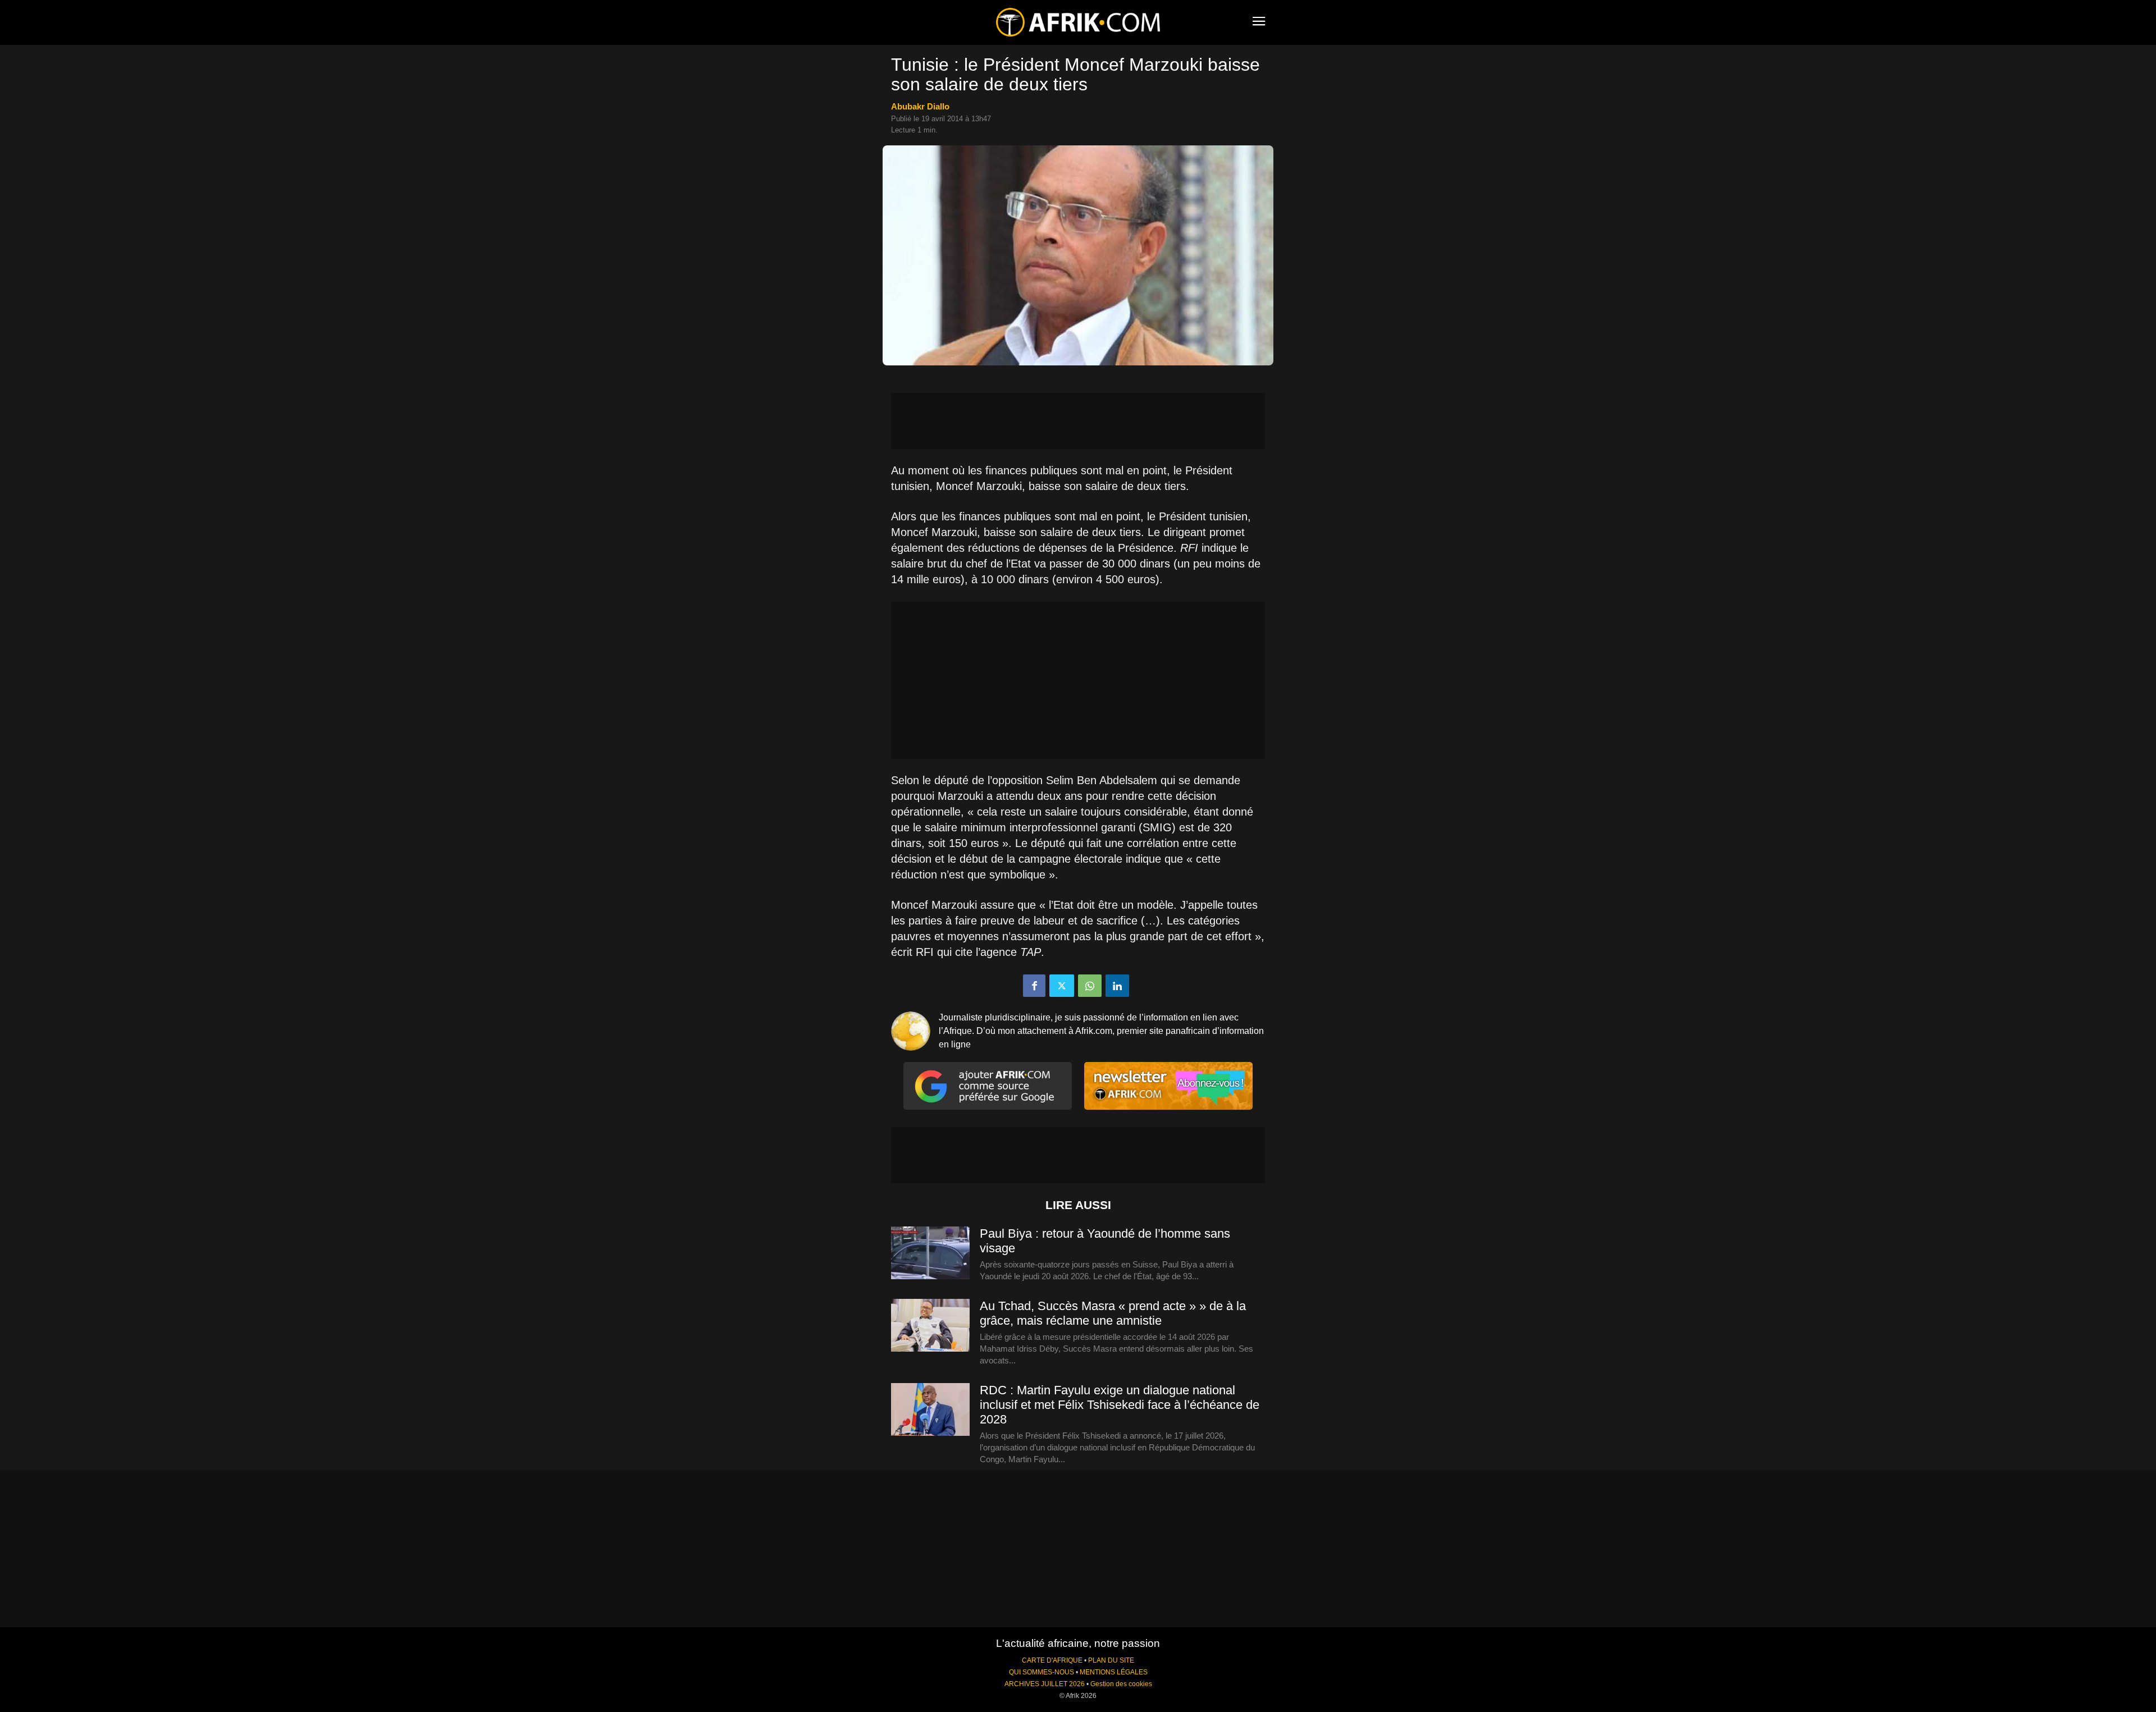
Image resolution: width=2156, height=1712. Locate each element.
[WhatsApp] (1090, 986)
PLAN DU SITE (1111, 1660)
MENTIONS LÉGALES (1114, 1672)
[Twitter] (1062, 986)
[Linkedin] (1117, 986)
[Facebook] (1034, 986)
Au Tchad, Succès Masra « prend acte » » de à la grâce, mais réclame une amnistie (1113, 1313)
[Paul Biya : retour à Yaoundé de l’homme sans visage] (930, 1253)
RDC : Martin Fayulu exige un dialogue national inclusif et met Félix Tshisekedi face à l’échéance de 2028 (1120, 1405)
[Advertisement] (1078, 421)
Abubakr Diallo (920, 106)
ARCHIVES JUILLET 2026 (1045, 1684)
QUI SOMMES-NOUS (1042, 1672)
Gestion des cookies (1121, 1684)
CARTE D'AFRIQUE (1052, 1660)
